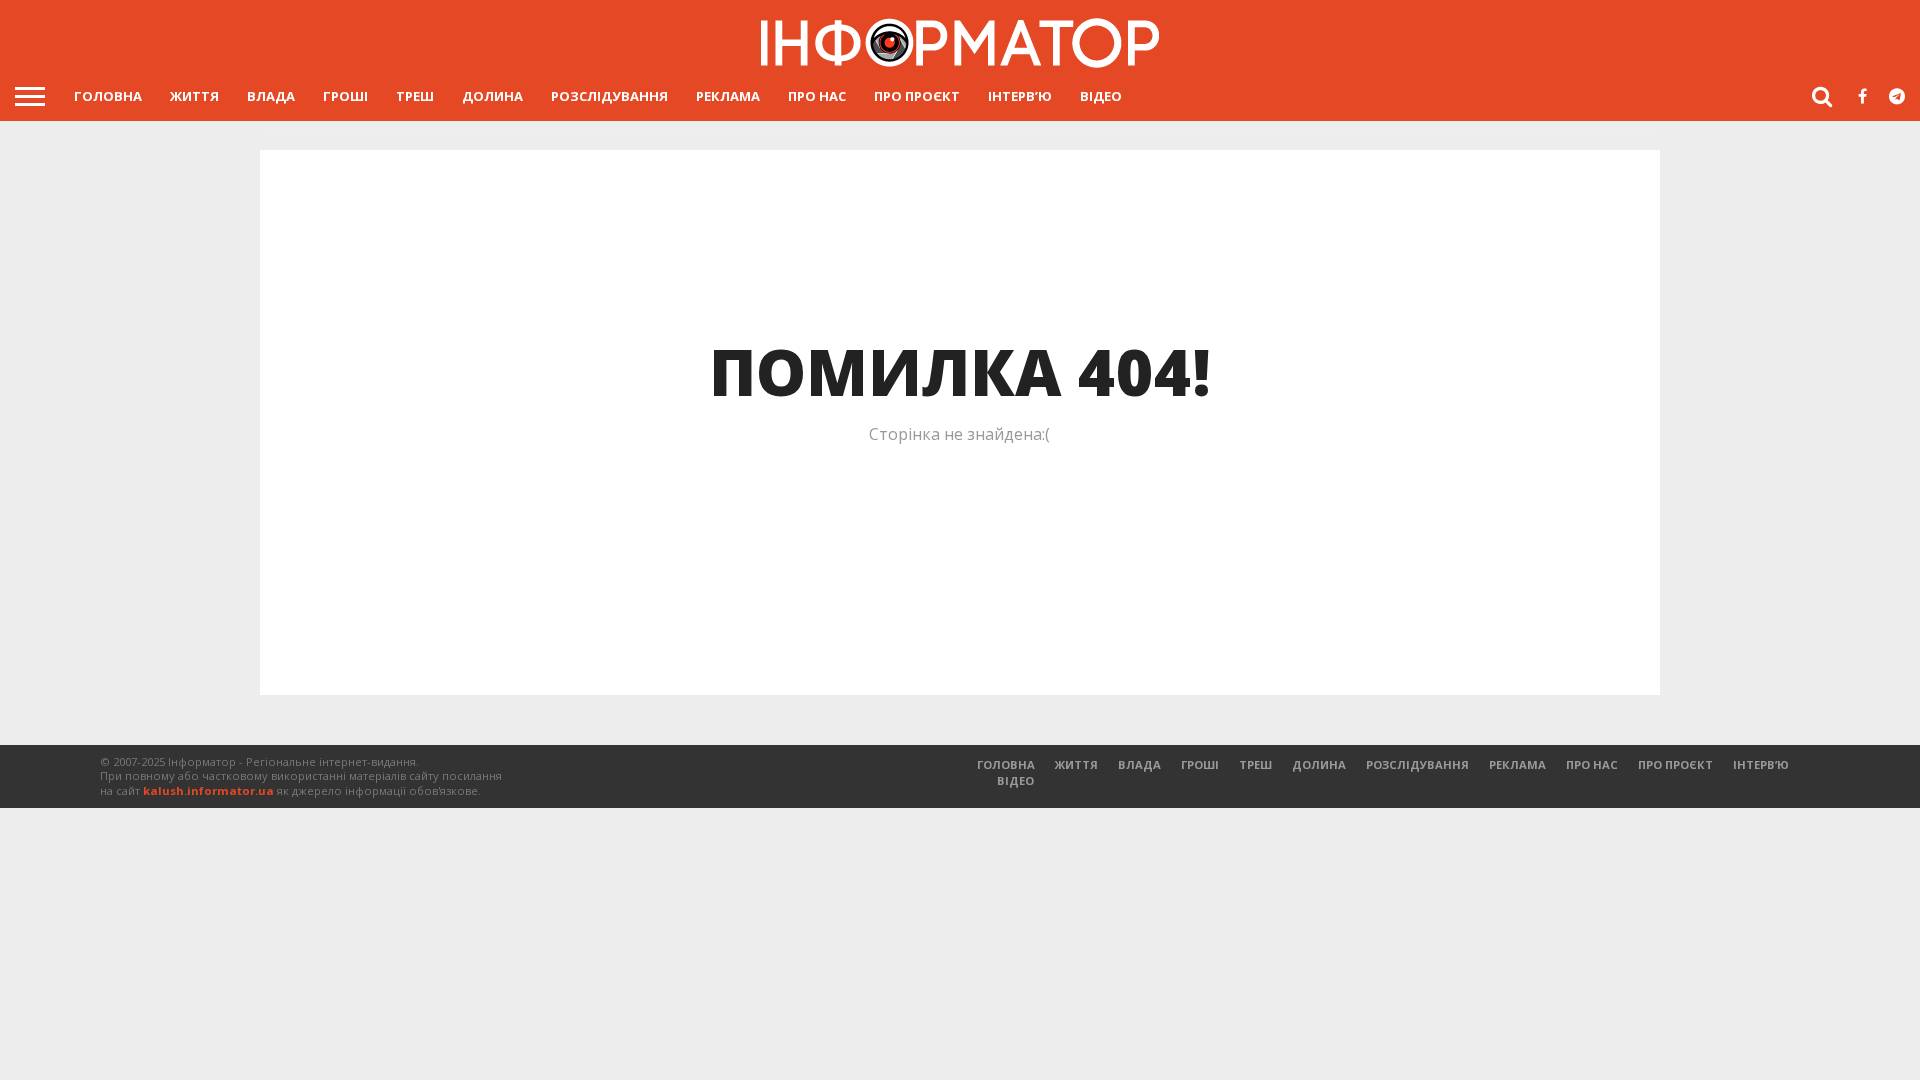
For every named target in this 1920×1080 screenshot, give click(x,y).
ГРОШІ (345, 96)
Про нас (817, 96)
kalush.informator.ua (208, 790)
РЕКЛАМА (728, 96)
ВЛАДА (271, 96)
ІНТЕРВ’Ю (1020, 96)
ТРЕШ (415, 96)
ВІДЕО (1101, 96)
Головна (108, 96)
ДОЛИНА (492, 96)
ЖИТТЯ (194, 96)
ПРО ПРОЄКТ (917, 96)
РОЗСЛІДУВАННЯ (609, 96)
